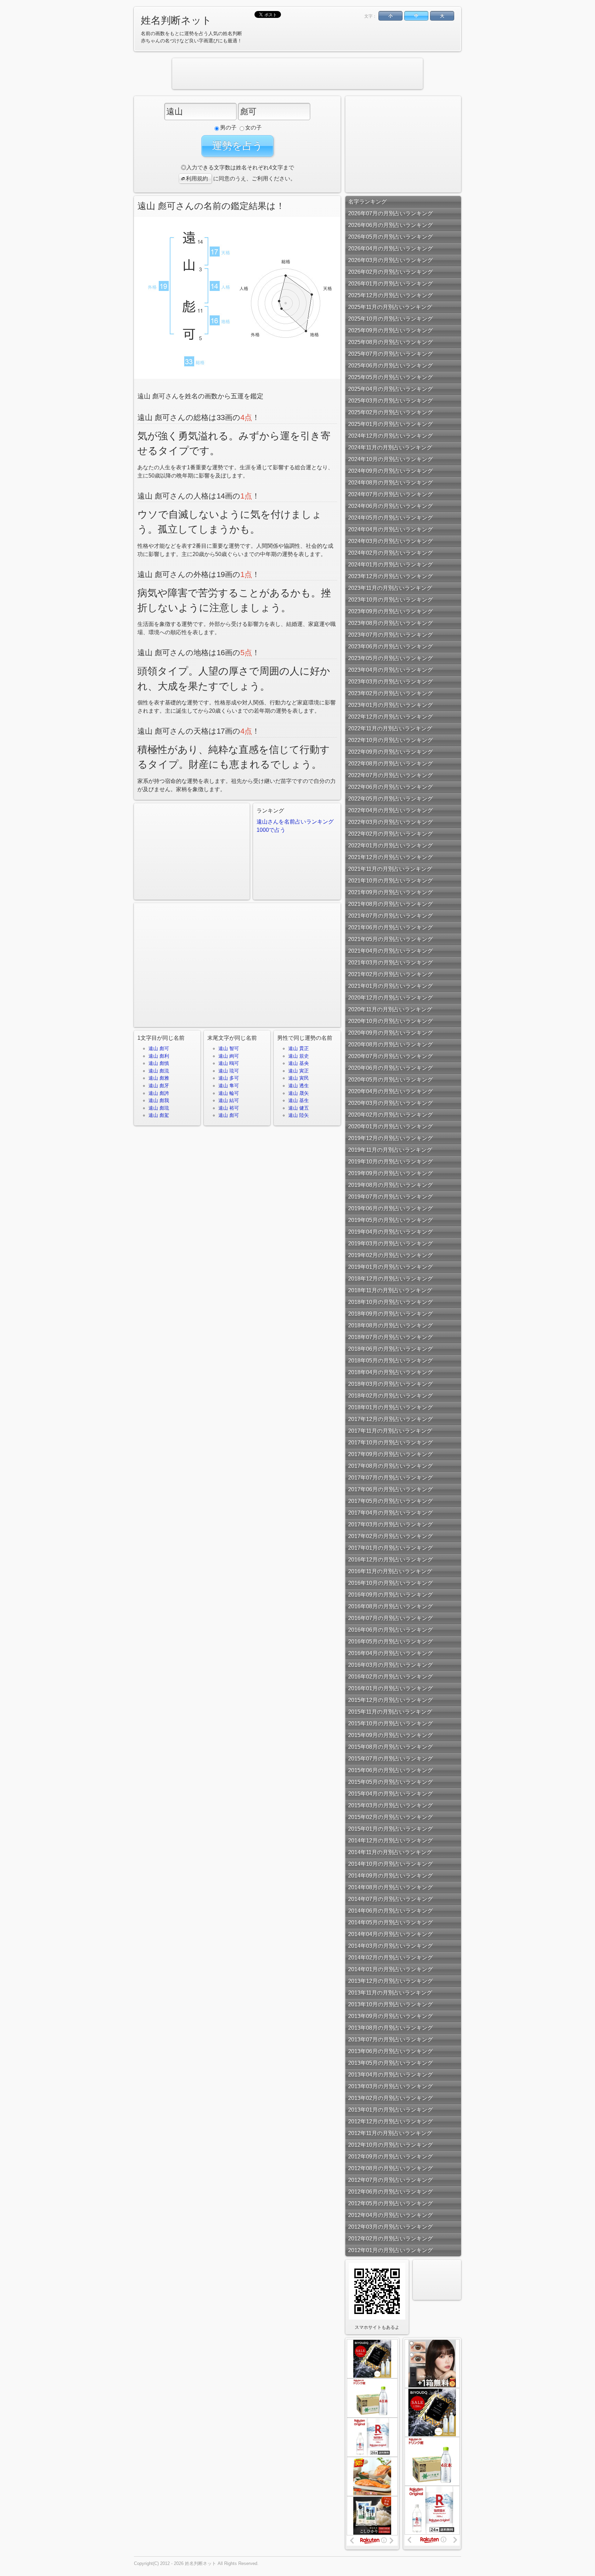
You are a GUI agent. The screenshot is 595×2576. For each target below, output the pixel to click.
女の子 (253, 128)
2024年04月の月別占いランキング (390, 529)
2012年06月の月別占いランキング (390, 2192)
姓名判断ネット (176, 20)
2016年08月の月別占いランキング (390, 1606)
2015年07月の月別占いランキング (390, 1758)
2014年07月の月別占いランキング (390, 1899)
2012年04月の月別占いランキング (390, 2215)
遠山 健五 (299, 1108)
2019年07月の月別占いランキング (390, 1197)
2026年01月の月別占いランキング (390, 284)
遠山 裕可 (229, 1108)
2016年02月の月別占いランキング (390, 1677)
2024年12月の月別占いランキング (390, 436)
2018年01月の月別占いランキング (390, 1407)
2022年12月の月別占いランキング (390, 717)
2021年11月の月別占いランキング (390, 869)
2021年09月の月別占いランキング (390, 892)
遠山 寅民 (299, 1078)
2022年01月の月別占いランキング (390, 845)
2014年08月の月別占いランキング (390, 1887)
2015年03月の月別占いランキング (390, 1805)
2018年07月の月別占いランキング (390, 1337)
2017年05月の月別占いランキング (390, 1501)
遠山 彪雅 (159, 1078)
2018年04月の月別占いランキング (390, 1372)
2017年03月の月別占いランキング (390, 1524)
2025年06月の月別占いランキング (390, 365)
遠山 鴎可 (229, 1063)
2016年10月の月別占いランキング (390, 1583)
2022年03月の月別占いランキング (390, 822)
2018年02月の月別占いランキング (390, 1396)
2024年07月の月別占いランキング (390, 494)
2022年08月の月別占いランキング (390, 763)
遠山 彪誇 (159, 1093)
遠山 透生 (299, 1086)
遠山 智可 (229, 1048)
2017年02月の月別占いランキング (390, 1536)
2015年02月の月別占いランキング (390, 1817)
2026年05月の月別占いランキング (390, 237)
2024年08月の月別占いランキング (390, 483)
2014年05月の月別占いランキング (390, 1922)
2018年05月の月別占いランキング (390, 1360)
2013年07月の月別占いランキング (390, 2039)
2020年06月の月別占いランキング (390, 1068)
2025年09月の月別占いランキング (390, 330)
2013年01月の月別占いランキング (390, 2110)
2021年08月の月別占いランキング (390, 904)
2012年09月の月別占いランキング (390, 2156)
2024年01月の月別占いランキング (390, 564)
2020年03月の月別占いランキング (390, 1103)
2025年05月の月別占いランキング (390, 377)
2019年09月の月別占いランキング (390, 1173)
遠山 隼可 (229, 1086)
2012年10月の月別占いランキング (390, 2145)
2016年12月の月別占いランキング (390, 1559)
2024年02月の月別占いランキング (390, 553)
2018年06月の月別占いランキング (390, 1349)
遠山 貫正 (299, 1048)
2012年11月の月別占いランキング (390, 2133)
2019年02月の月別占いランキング (390, 1255)
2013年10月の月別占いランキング (390, 2004)
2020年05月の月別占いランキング (390, 1080)
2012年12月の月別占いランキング (390, 2121)
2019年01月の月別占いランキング (390, 1267)
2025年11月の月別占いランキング (390, 307)
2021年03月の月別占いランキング (390, 962)
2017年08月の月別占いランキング (390, 1466)
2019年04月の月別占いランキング (390, 1232)
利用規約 (197, 179)
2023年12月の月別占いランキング (390, 576)
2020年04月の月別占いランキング (390, 1091)
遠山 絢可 (229, 1056)
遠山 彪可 (159, 1048)
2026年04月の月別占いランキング (390, 248)
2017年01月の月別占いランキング (390, 1548)
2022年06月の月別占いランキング (390, 787)
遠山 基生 (299, 1100)
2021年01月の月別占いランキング (390, 986)
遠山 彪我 (159, 1100)
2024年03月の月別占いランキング (390, 541)
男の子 (228, 128)
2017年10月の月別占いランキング (390, 1442)
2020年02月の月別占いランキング (390, 1115)
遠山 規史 (299, 1056)
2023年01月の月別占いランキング (390, 705)
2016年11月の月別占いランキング (390, 1571)
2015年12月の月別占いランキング (390, 1700)
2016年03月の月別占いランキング (390, 1665)
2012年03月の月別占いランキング (390, 2227)
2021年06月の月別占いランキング (390, 927)
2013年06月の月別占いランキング (390, 2051)
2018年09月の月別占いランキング (390, 1314)
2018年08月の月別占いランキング (390, 1325)
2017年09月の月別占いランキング (390, 1454)
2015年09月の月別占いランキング (390, 1735)
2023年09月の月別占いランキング (390, 611)
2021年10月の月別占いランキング (390, 881)
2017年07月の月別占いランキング (390, 1478)
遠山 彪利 (159, 1056)
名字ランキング (367, 202)
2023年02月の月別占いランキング (390, 693)
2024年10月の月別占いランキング (390, 459)
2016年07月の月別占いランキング (390, 1618)
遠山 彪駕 (159, 1115)
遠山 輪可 (229, 1093)
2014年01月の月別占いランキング (390, 1969)
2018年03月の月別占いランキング (390, 1384)
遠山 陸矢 (299, 1115)
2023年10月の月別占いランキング (390, 600)
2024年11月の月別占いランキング (390, 447)
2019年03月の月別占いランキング (390, 1243)
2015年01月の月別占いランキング (390, 1829)
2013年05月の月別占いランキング (390, 2063)
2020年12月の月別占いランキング (390, 998)
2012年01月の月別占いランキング (390, 2250)
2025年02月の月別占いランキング (390, 412)
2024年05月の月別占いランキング (390, 518)
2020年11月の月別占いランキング (390, 1009)
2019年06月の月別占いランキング (390, 1208)
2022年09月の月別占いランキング (390, 752)
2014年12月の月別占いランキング (390, 1840)
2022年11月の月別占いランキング (390, 728)
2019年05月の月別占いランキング (390, 1220)
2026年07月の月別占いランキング (390, 213)
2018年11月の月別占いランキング (390, 1290)
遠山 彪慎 (159, 1063)
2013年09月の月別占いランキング (390, 2016)
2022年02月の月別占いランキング (390, 834)
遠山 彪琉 (159, 1108)
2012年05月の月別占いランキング (390, 2203)
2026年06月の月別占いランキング (390, 225)
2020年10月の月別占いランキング (390, 1021)
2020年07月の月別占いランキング (390, 1056)
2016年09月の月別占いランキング (390, 1595)
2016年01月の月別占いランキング (390, 1688)
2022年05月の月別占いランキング (390, 799)
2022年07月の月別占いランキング (390, 775)
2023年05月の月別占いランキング (390, 658)
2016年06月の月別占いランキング (390, 1630)
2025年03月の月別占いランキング (390, 401)
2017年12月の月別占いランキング (390, 1419)
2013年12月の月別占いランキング (390, 1981)
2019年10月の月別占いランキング (390, 1161)
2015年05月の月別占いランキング (390, 1782)
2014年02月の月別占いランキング (390, 1957)
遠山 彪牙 (159, 1086)
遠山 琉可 (229, 1071)
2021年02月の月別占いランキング (390, 974)
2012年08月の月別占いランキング (390, 2168)
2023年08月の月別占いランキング (390, 623)
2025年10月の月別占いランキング (390, 319)
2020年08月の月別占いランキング (390, 1044)
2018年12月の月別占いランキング (390, 1279)
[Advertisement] (297, 74)
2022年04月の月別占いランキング (390, 810)
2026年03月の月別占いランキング (390, 260)
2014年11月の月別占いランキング (390, 1852)
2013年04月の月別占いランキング (390, 2075)
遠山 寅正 (299, 1071)
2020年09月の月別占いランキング (390, 1033)
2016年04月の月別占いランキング (390, 1653)
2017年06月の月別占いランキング (390, 1489)
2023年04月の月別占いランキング (390, 670)
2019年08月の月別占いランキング (390, 1185)
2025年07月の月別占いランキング (390, 354)
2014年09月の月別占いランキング (390, 1876)
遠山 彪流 (159, 1071)
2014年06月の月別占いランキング (390, 1911)
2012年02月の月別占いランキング (390, 2238)
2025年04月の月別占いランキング (390, 389)
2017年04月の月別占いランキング (390, 1513)
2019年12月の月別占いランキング (390, 1138)
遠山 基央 (299, 1063)
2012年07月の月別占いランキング (390, 2180)
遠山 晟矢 (299, 1093)
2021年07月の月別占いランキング (390, 916)
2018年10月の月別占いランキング (390, 1302)
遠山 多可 (229, 1078)
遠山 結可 (229, 1100)
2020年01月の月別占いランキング (390, 1126)
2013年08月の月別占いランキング (390, 2028)
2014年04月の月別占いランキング (390, 1934)
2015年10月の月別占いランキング (390, 1723)
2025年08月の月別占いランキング (390, 342)
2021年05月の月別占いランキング (390, 939)
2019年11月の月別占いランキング (390, 1150)
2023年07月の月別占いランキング (390, 635)
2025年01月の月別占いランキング (390, 424)
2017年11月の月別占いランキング (390, 1431)
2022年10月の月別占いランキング (390, 740)
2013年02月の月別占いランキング (390, 2098)
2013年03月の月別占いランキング (390, 2086)
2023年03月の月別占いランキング (390, 682)
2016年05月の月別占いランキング (390, 1641)
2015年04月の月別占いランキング (390, 1794)
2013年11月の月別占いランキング (390, 1993)
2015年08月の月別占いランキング (390, 1747)
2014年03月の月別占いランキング (390, 1946)
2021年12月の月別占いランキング (390, 857)
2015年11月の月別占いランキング (390, 1712)
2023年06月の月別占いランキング (390, 646)
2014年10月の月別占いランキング (390, 1864)
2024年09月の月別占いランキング (390, 471)
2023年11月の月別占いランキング (390, 588)
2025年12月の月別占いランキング (390, 295)
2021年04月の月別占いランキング (390, 951)
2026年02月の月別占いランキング (390, 272)
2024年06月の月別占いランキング (390, 506)
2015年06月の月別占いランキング (390, 1770)
